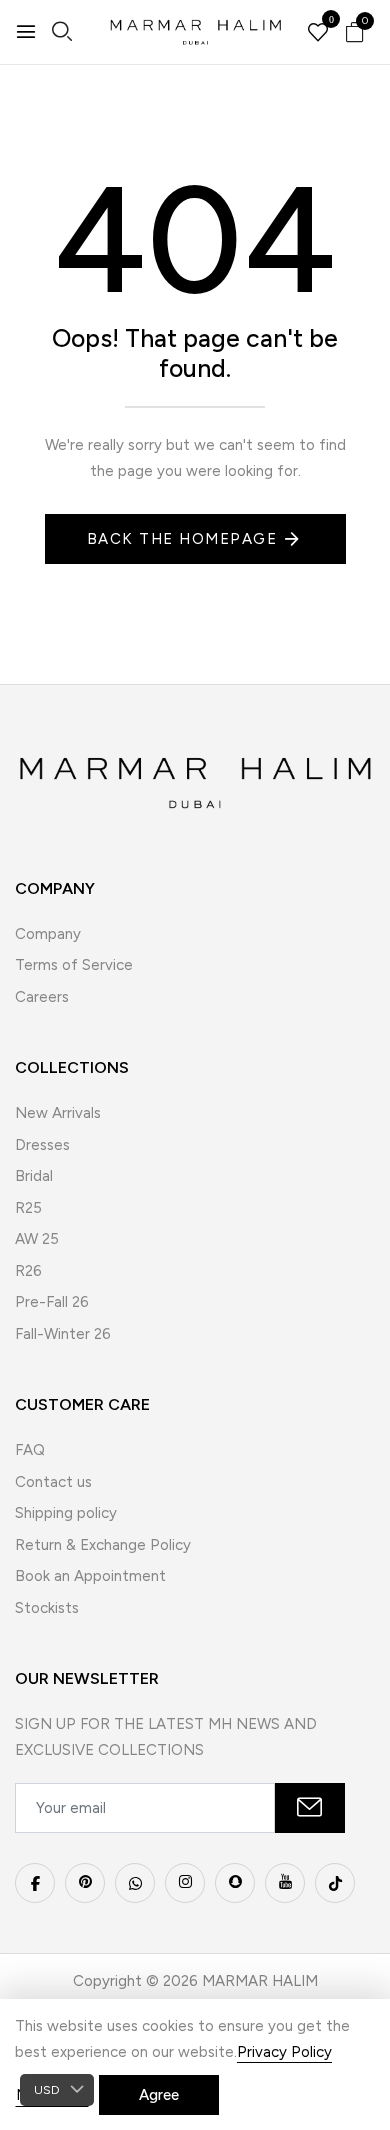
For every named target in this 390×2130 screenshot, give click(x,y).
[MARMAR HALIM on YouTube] (285, 1883)
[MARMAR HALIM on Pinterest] (85, 1883)
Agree (159, 2095)
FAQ (30, 1450)
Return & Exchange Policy (103, 1545)
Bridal (34, 1176)
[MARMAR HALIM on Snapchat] (235, 1883)
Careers (42, 997)
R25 (28, 1208)
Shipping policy (66, 1513)
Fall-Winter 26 (63, 1334)
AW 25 (37, 1239)
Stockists (47, 1608)
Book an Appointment (90, 1576)
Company (48, 934)
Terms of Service (74, 965)
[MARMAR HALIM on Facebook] (35, 1883)
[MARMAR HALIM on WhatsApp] (135, 1883)
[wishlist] (318, 34)
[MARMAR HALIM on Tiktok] (335, 1883)
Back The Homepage (182, 539)
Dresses (42, 1145)
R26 (28, 1271)
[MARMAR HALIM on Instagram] (185, 1883)
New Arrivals (58, 1113)
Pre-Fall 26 (52, 1302)
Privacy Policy (284, 2052)
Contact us (53, 1482)
